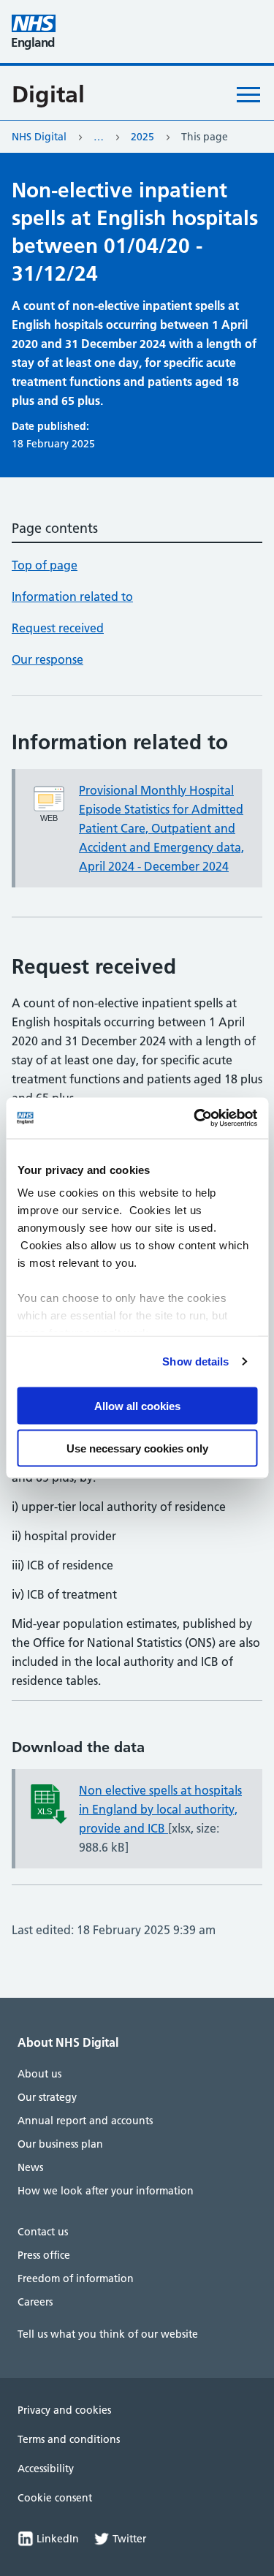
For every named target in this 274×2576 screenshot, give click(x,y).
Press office (44, 2255)
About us (39, 2074)
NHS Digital (39, 137)
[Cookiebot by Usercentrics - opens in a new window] (195, 1118)
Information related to (72, 596)
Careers (35, 2302)
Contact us (43, 2232)
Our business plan (60, 2144)
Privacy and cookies (64, 2410)
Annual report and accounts (85, 2121)
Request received (58, 628)
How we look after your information (106, 2191)
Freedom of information (76, 2278)
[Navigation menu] (248, 94)
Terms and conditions (69, 2439)
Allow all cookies (137, 1405)
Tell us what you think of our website (108, 2334)
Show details (195, 1361)
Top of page (45, 565)
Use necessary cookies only (137, 1448)
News (30, 2167)
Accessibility (46, 2469)
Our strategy (47, 2097)
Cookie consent (55, 2498)
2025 (142, 137)
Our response (47, 659)
